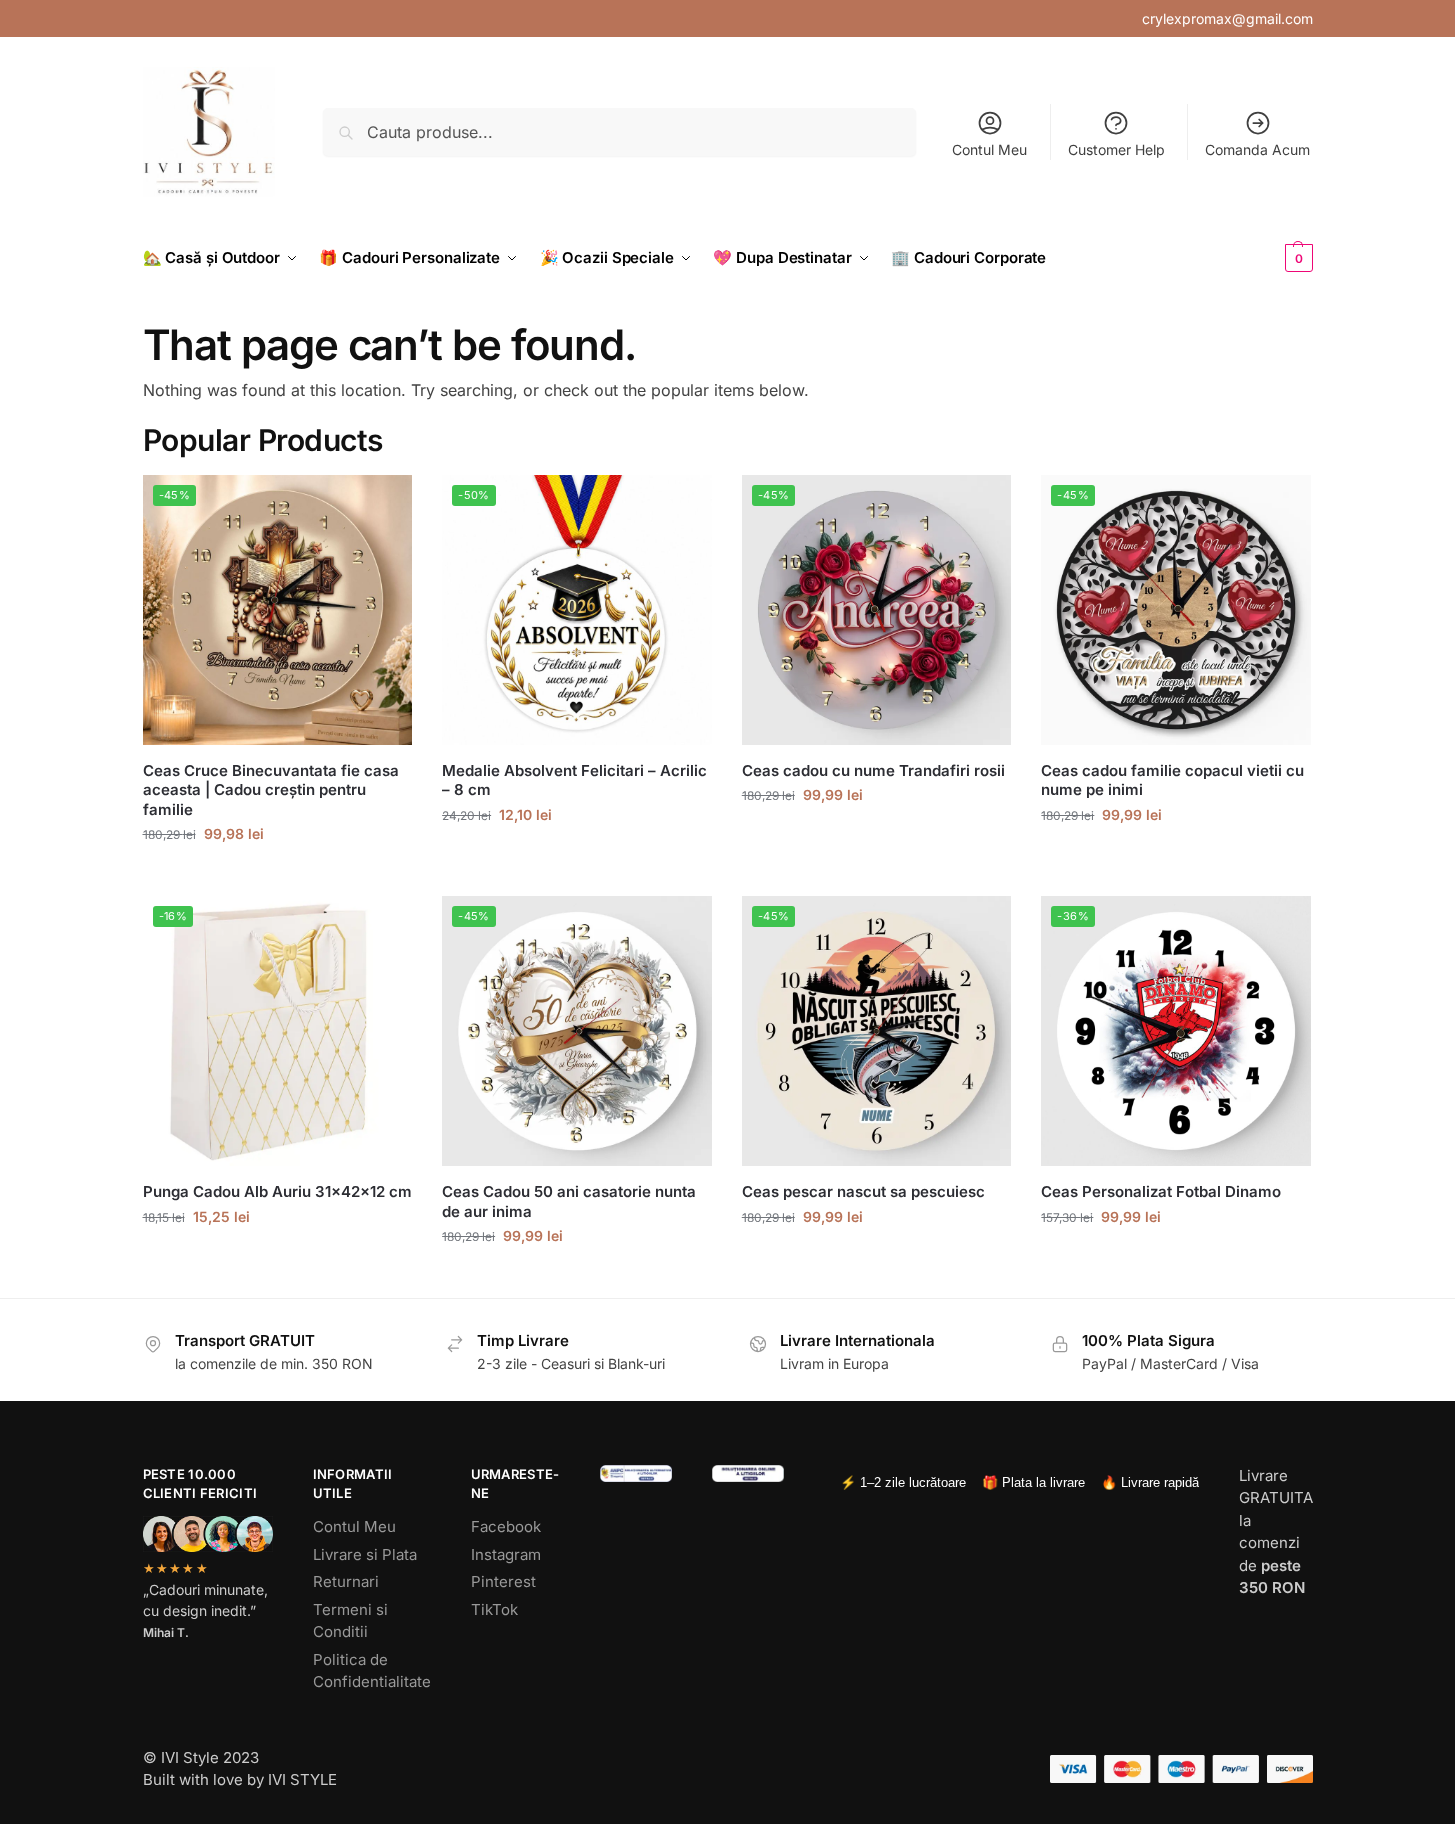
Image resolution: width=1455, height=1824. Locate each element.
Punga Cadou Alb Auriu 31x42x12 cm (277, 1191)
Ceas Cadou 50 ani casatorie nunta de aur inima (569, 1201)
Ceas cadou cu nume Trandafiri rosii (873, 770)
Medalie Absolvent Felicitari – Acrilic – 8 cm (574, 780)
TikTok (494, 1609)
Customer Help (1116, 149)
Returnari (346, 1581)
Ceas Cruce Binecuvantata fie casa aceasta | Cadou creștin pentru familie (271, 790)
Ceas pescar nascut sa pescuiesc (863, 1191)
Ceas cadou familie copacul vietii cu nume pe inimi (1172, 780)
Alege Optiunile (277, 875)
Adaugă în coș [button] (277, 1258)
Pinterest (503, 1581)
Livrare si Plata (365, 1554)
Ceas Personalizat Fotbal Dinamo (1161, 1191)
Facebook (506, 1526)
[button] (1266, 258)
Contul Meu (989, 149)
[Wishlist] (382, 505)
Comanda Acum (1257, 149)
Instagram (506, 1554)
